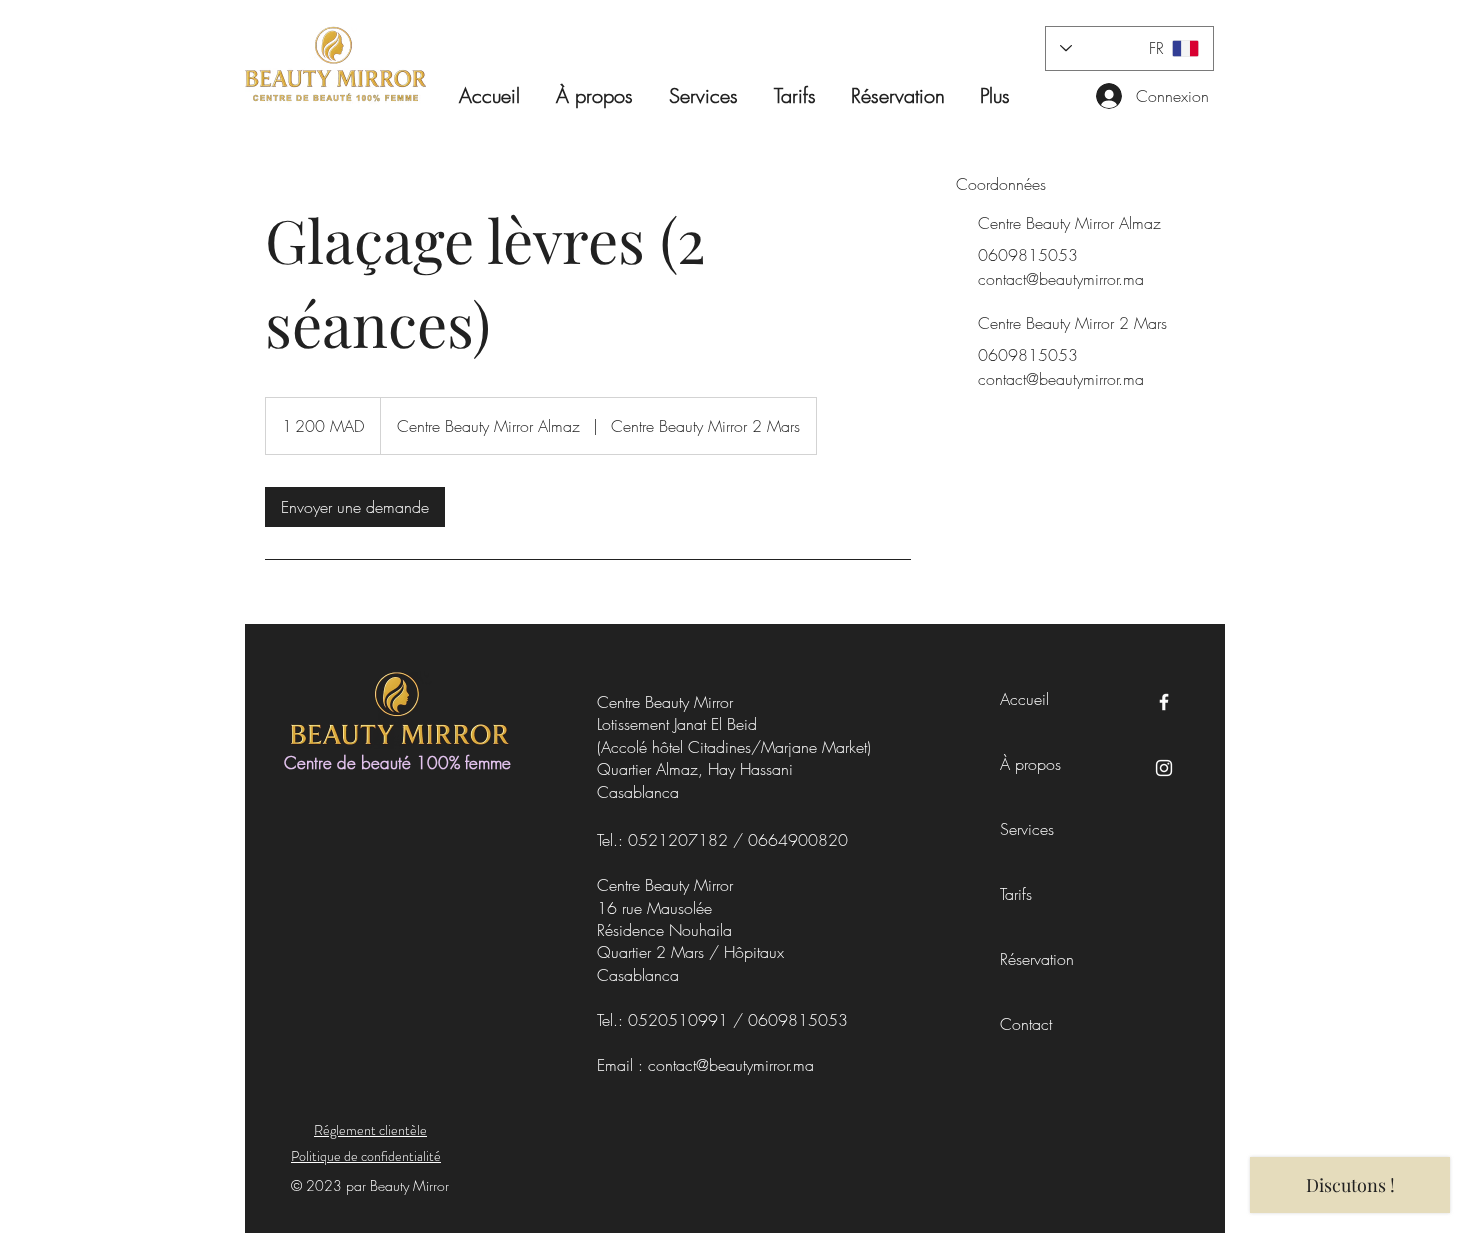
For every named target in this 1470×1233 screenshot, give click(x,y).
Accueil (1024, 699)
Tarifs (1016, 894)
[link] (355, 507)
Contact (1026, 1024)
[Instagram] (1164, 768)
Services (1027, 829)
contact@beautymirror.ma (731, 1065)
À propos (1030, 764)
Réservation (1032, 959)
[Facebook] (1164, 702)
